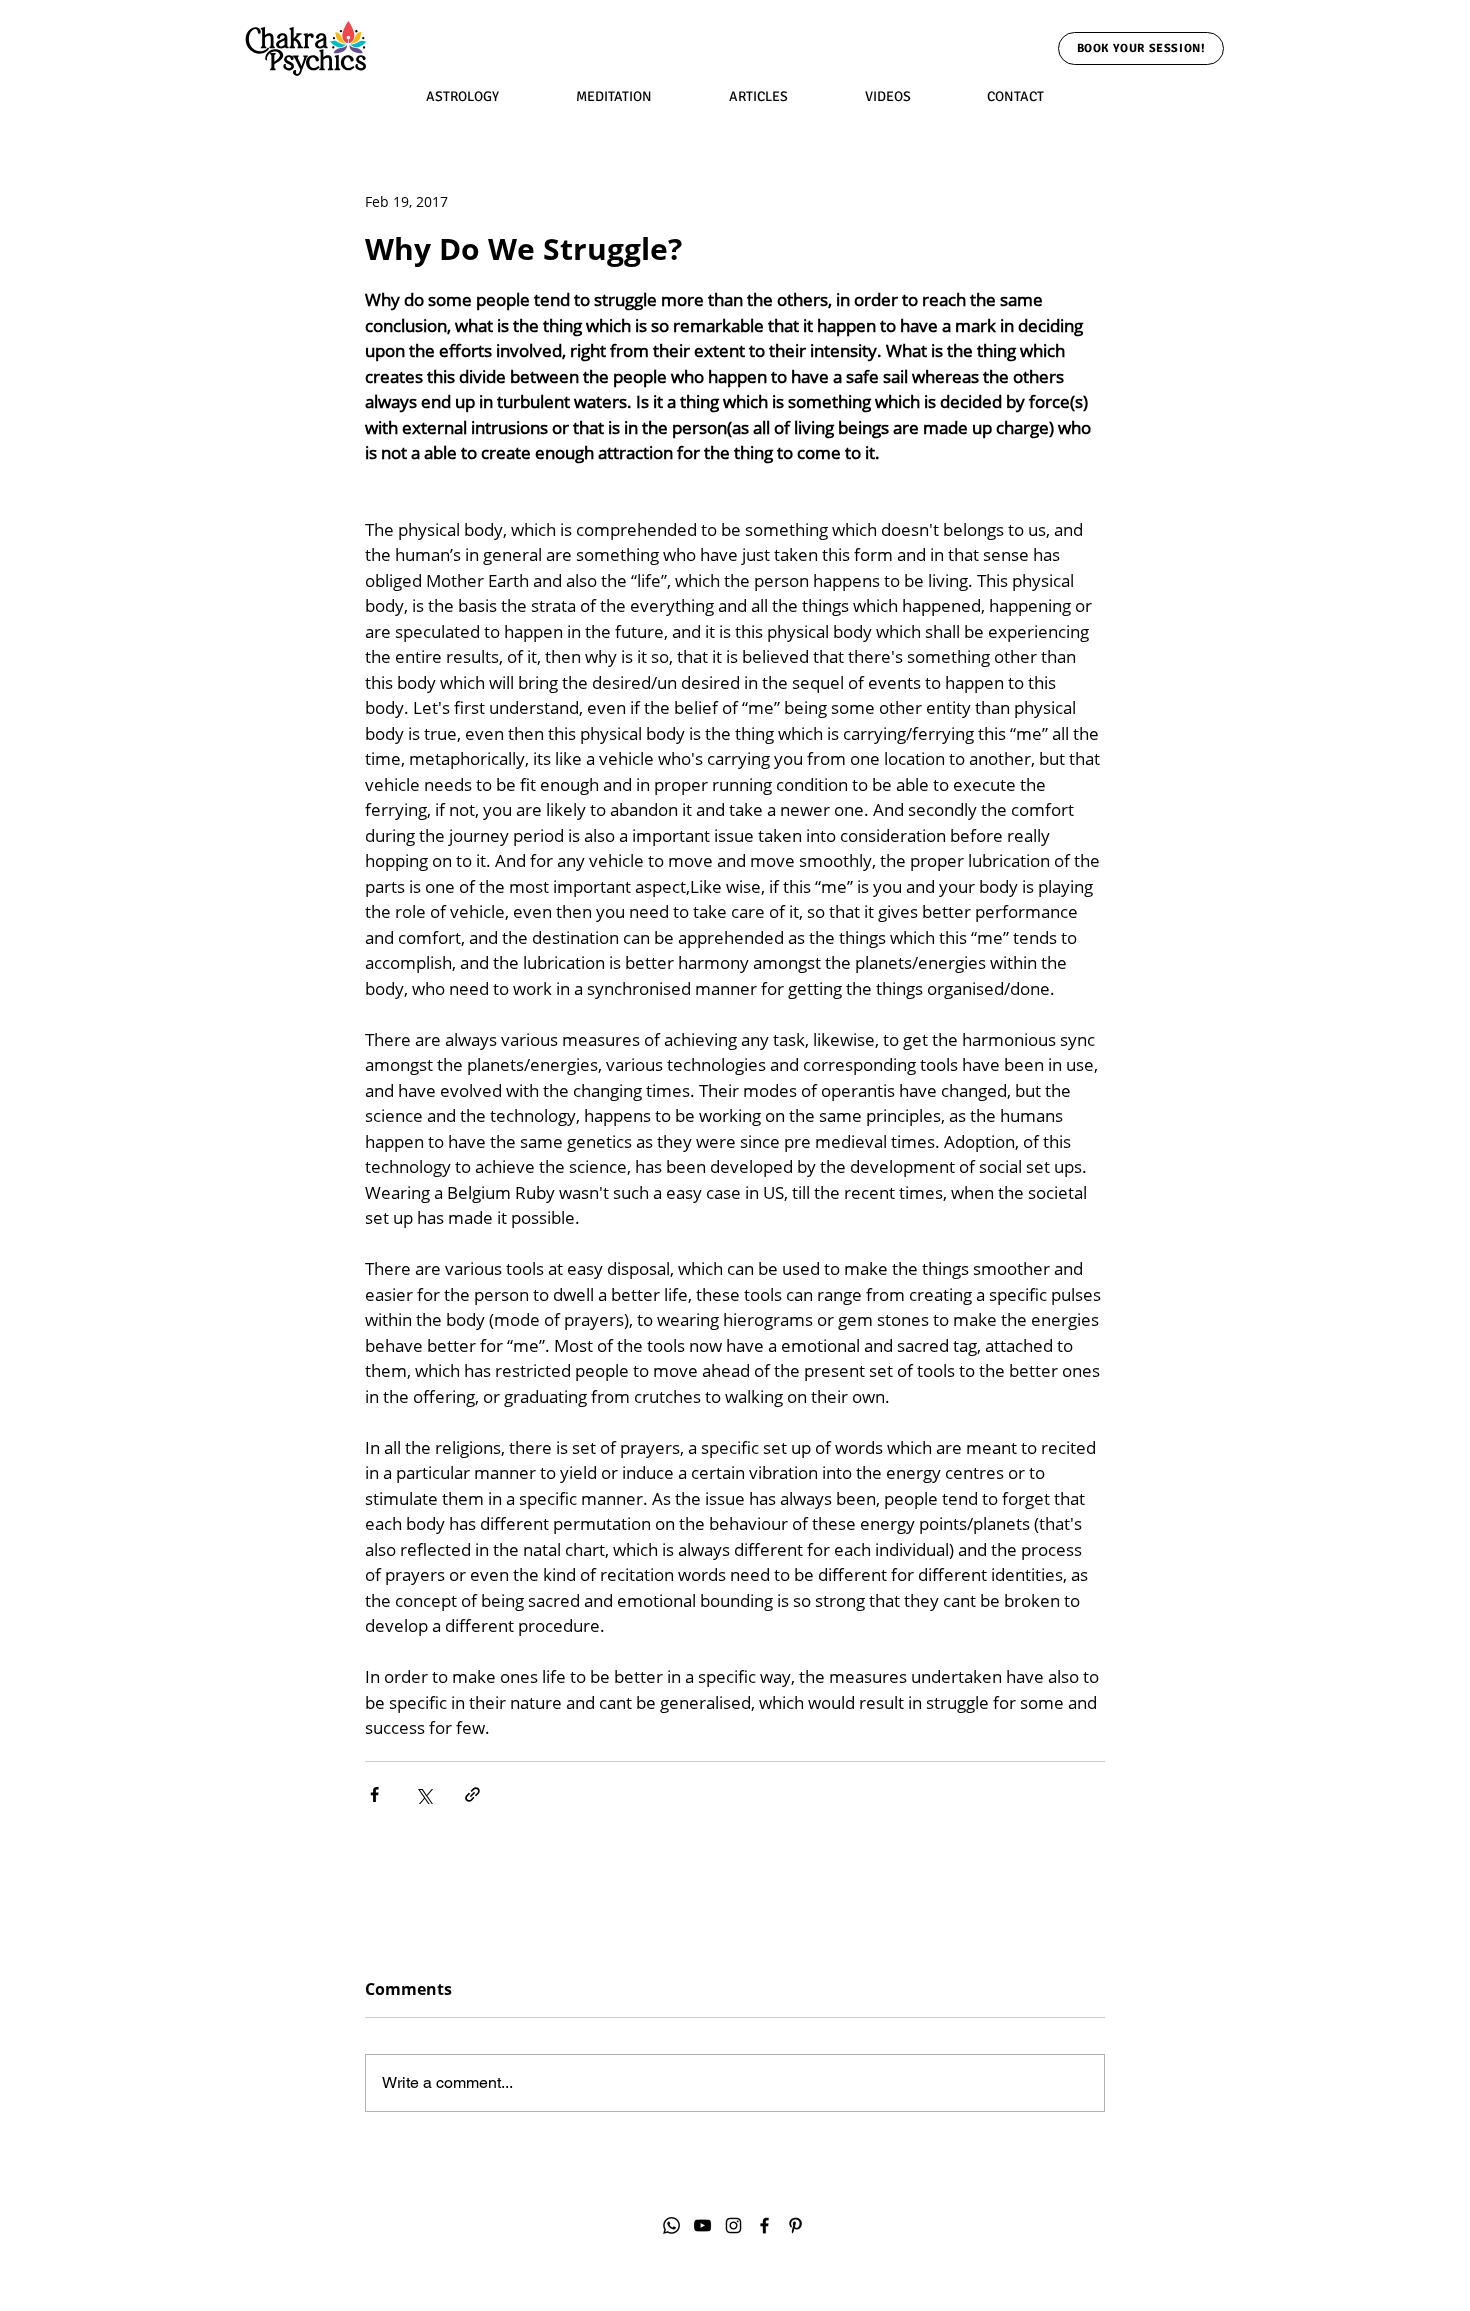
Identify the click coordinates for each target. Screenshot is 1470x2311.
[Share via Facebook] (374, 1794)
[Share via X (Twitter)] (423, 1794)
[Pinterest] (795, 2225)
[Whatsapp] (671, 2225)
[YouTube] (702, 2225)
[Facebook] (764, 2225)
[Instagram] (733, 2225)
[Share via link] (472, 1794)
